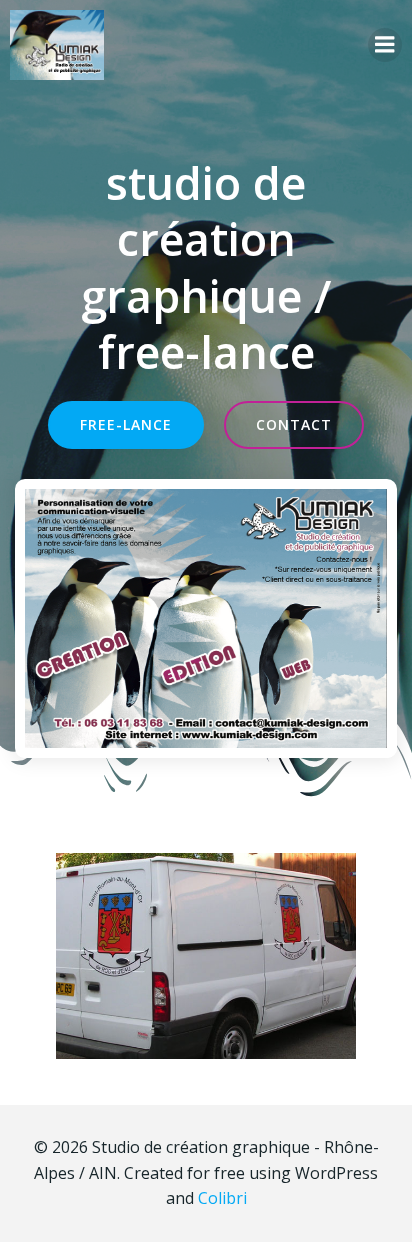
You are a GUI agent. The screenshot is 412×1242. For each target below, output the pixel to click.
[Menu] (385, 45)
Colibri (222, 1198)
